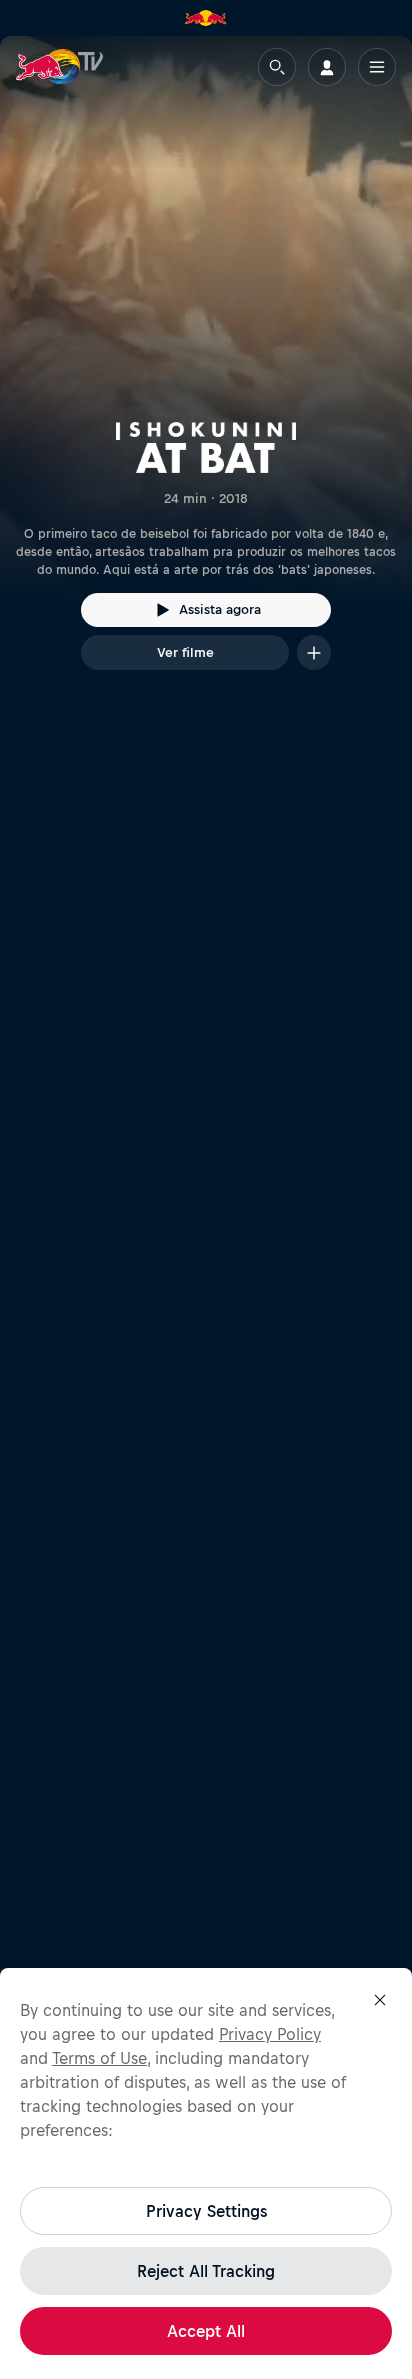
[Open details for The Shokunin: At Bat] (206, 371)
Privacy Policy (270, 2034)
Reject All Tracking (206, 2271)
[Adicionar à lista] (314, 652)
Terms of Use (99, 2058)
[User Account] (327, 67)
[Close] (380, 2000)
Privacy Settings (206, 2211)
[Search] (277, 67)
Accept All (206, 2331)
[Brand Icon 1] (206, 18)
